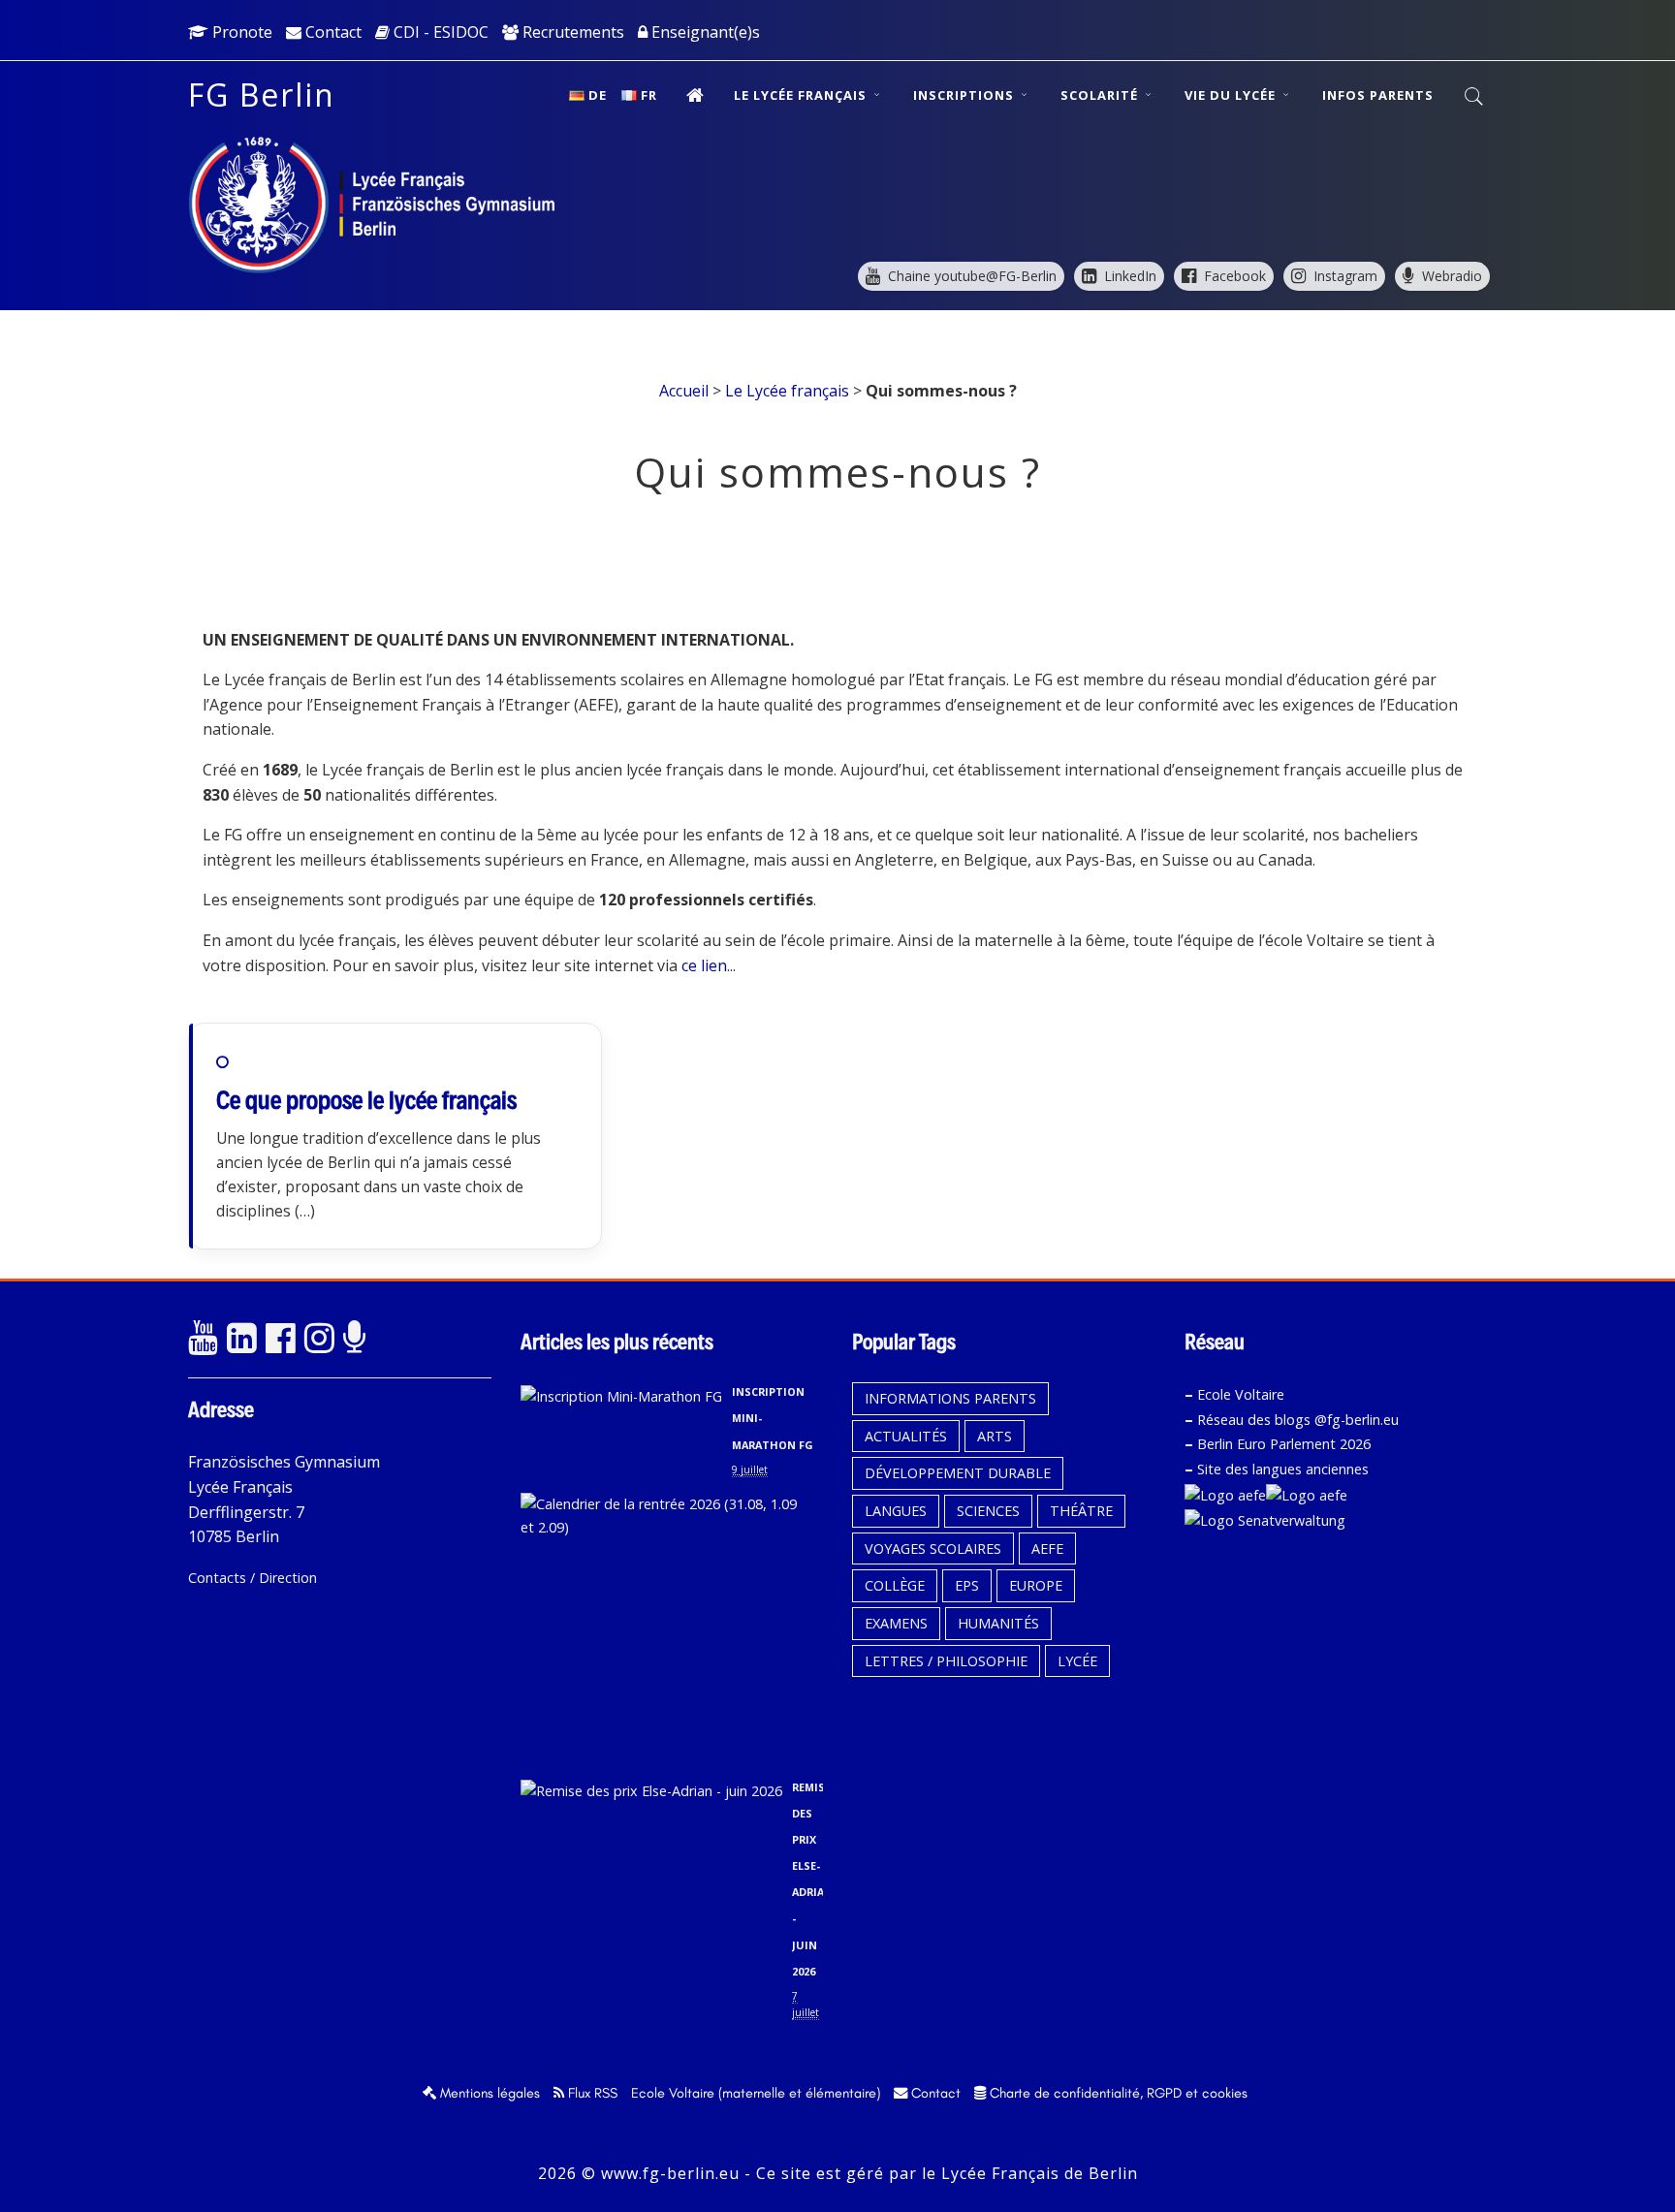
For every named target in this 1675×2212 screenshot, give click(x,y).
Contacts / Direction (253, 1578)
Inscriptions (965, 95)
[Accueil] (695, 95)
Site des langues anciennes (1283, 1469)
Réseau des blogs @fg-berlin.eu (1298, 1420)
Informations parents (950, 1398)
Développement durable (958, 1473)
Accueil (684, 391)
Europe (1036, 1585)
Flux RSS (591, 2093)
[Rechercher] (1475, 97)
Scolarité (1101, 95)
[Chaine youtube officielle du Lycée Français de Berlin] (203, 1339)
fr (649, 95)
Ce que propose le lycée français (366, 1100)
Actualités (906, 1436)
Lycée (1077, 1661)
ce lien (704, 965)
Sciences (988, 1511)
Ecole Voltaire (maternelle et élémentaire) (756, 2093)
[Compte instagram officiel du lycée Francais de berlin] (319, 1339)
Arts (995, 1436)
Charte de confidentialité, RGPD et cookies (1117, 2093)
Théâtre (1081, 1511)
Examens (896, 1623)
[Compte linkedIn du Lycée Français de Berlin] (241, 1339)
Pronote (240, 32)
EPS (967, 1585)
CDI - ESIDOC (439, 32)
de (598, 95)
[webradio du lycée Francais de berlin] (358, 1339)
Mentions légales (488, 2093)
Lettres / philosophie (946, 1661)
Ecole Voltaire (1241, 1394)
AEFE (1047, 1548)
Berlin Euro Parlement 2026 (1284, 1444)
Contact (332, 32)
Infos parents (1378, 95)
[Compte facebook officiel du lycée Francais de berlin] (280, 1339)
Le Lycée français (802, 95)
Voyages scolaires (933, 1548)
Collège (895, 1585)
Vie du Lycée (1232, 95)
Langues (896, 1511)
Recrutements (571, 32)
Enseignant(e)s (704, 32)
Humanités (998, 1623)
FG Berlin (262, 95)
